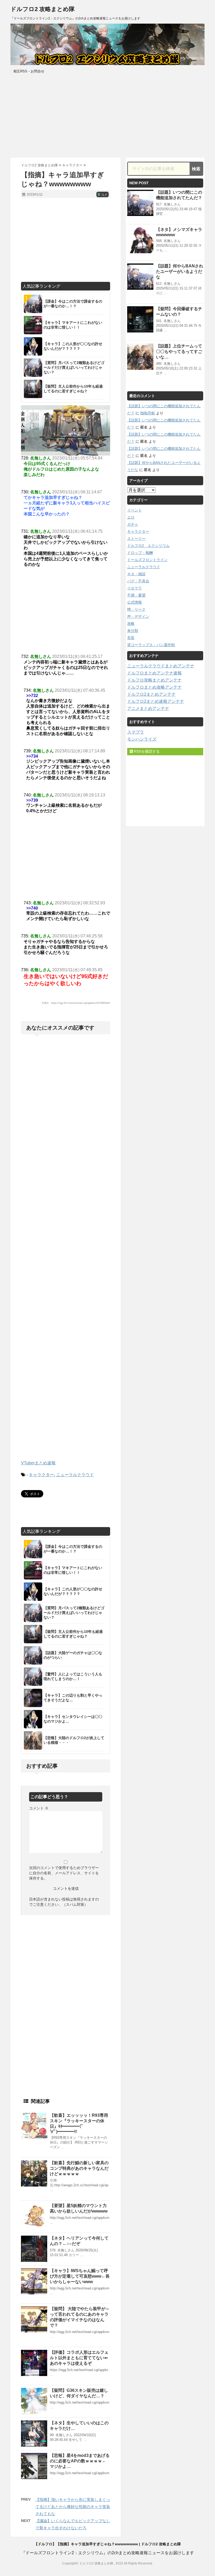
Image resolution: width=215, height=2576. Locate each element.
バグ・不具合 (138, 581)
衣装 (131, 638)
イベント (135, 510)
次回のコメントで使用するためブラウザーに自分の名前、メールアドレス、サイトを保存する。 (64, 1873)
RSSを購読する (146, 751)
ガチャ (133, 524)
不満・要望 (136, 595)
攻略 (131, 624)
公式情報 (135, 602)
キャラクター (41, 1475)
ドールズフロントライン (147, 560)
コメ (103, 195)
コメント (39, 1808)
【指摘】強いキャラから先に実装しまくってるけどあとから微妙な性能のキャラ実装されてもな (73, 2507)
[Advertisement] (107, 116)
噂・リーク (136, 609)
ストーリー (136, 539)
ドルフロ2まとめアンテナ (151, 694)
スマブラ (136, 732)
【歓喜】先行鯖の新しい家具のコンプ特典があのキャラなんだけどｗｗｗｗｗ (79, 2168)
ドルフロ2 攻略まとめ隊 (43, 9)
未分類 (133, 631)
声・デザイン (138, 616)
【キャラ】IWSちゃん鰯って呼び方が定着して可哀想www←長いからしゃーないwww (80, 2276)
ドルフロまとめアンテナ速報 (154, 673)
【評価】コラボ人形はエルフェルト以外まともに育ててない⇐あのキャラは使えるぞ (79, 2358)
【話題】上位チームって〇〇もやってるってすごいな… (179, 352)
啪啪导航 (148, 413)
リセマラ (135, 588)
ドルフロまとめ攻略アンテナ (154, 687)
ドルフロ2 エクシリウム (148, 546)
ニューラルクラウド (75, 1475)
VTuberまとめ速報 (38, 1463)
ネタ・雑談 (136, 574)
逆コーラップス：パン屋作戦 (151, 645)
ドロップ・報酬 (140, 553)
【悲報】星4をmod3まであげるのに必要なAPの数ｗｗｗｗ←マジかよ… (80, 2461)
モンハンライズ (142, 739)
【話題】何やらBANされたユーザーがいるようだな (180, 271)
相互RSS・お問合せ (29, 71)
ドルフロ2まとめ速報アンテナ (156, 701)
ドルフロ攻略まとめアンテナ (154, 680)
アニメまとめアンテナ (148, 708)
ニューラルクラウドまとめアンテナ (161, 666)
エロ (131, 517)
